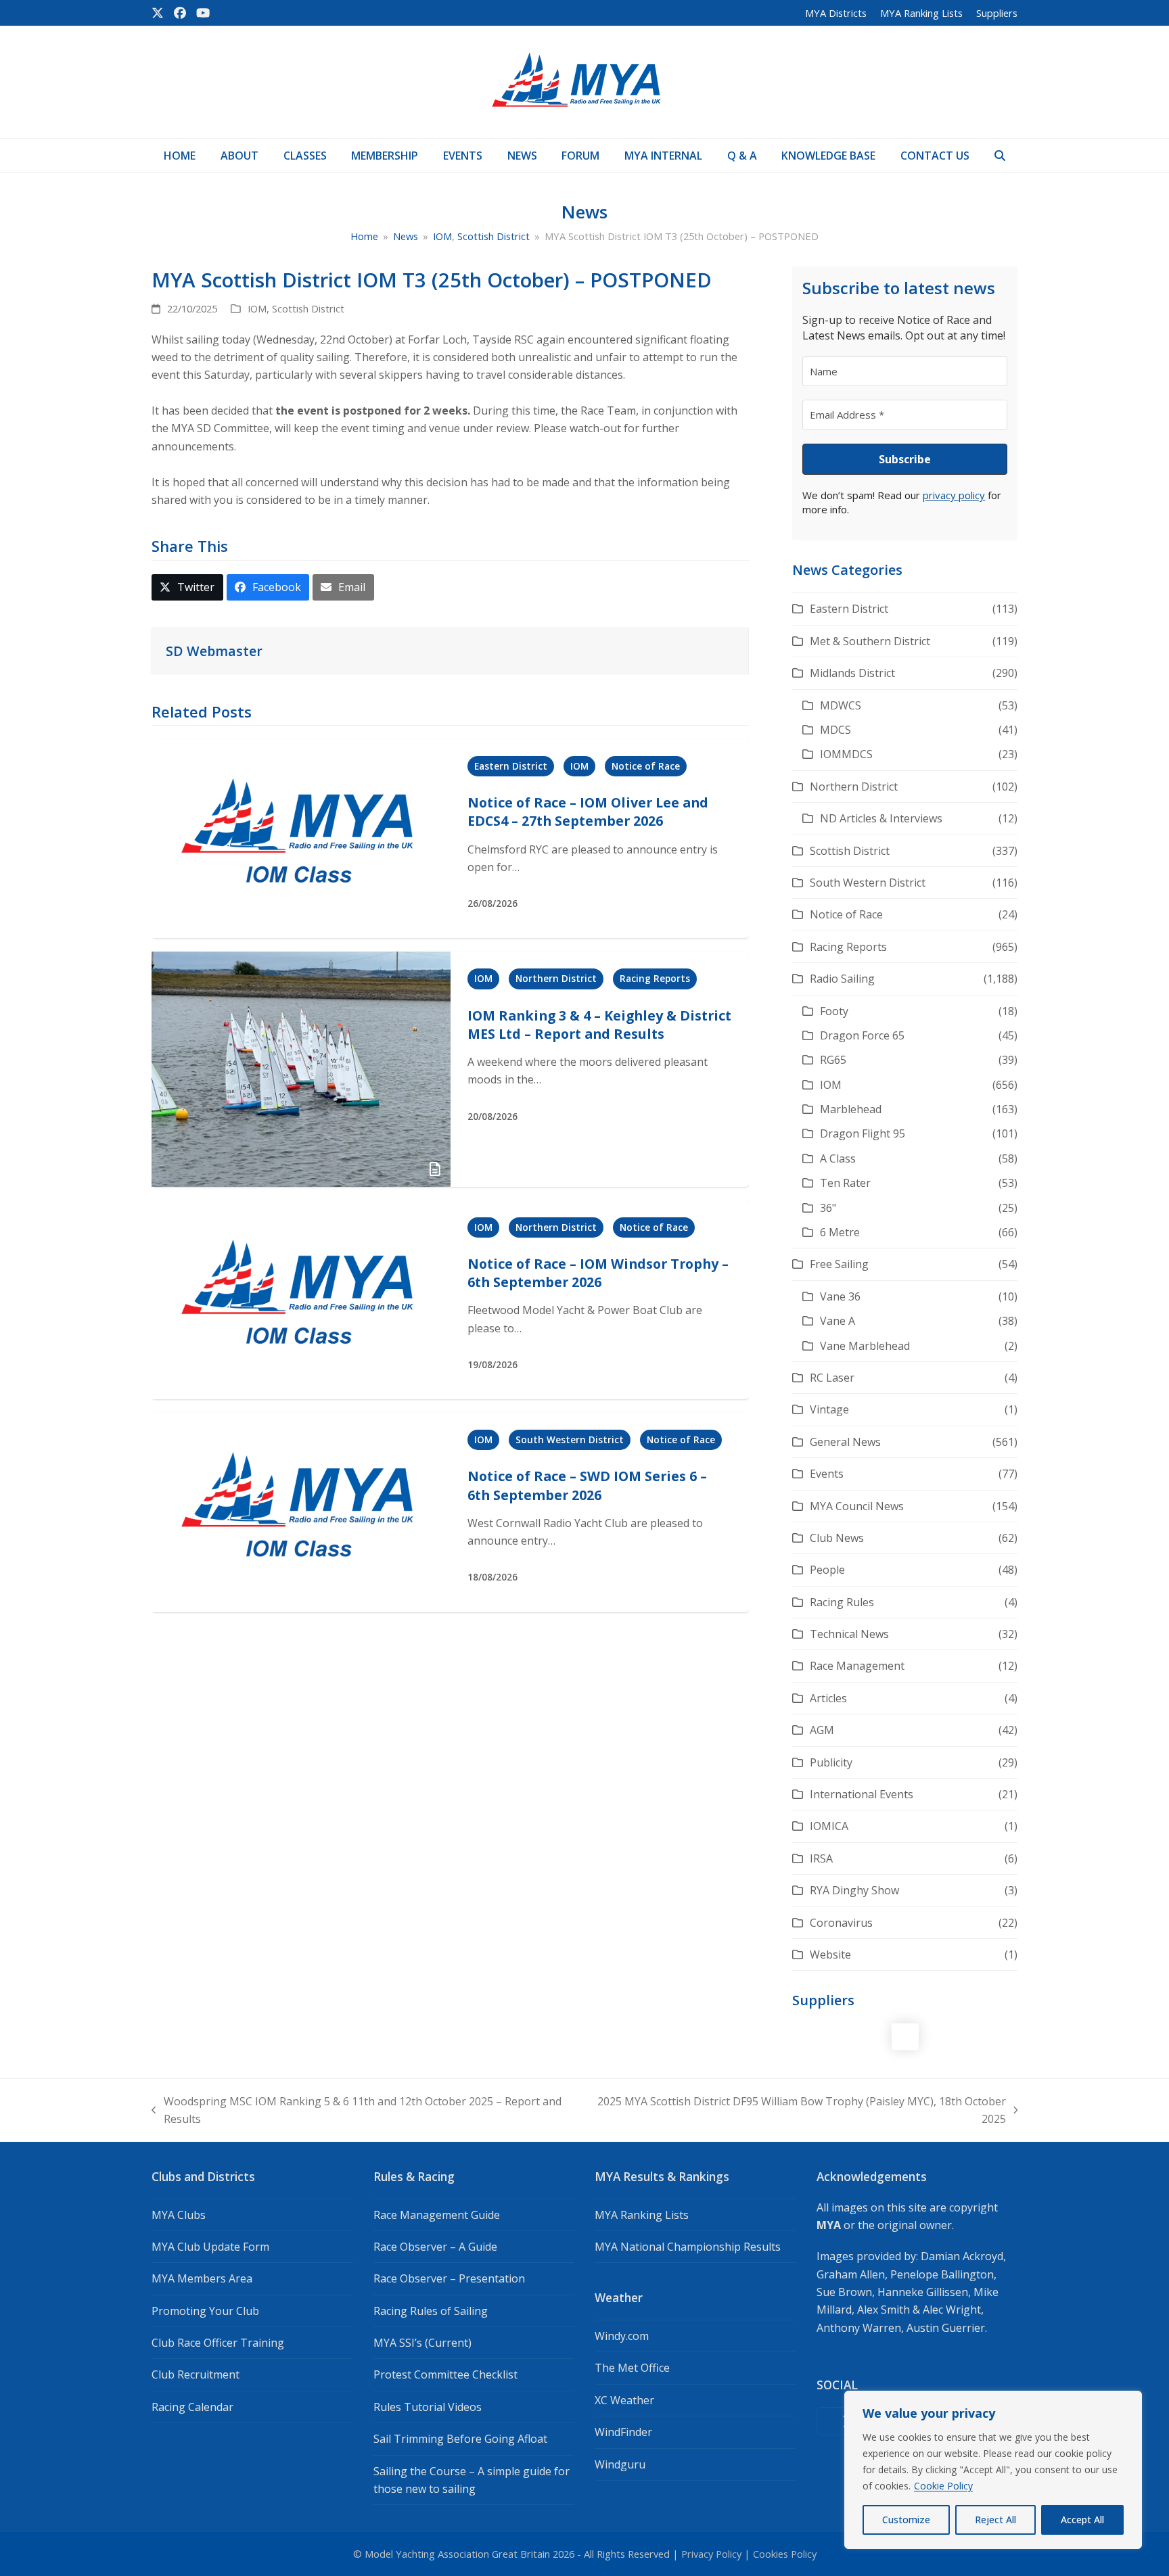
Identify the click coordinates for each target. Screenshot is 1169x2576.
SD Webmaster (214, 651)
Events (827, 1474)
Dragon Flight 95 (863, 1133)
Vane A (838, 1321)
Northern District (556, 979)
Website (830, 1954)
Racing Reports (655, 979)
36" (828, 1208)
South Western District (570, 1440)
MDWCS (841, 705)
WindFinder (623, 2432)
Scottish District (308, 308)
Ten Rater (845, 1183)
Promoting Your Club (205, 2311)
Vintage (829, 1409)
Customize (906, 2520)
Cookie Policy (943, 2486)
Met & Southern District (870, 641)
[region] (993, 2470)
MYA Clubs (179, 2215)
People (827, 1570)
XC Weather (624, 2400)
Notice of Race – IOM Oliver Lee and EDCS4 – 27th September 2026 (588, 812)
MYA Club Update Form (210, 2247)
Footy (834, 1011)
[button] (1000, 156)
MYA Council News (857, 1506)
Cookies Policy (785, 2554)
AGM (822, 1730)
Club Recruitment (196, 2374)
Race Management (857, 1666)
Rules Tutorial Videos (428, 2407)
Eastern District (511, 766)
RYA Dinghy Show (854, 1890)
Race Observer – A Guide (435, 2247)
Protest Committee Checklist (445, 2374)
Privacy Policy (711, 2554)
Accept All (1082, 2520)
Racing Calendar (192, 2407)
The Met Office (632, 2368)
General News (845, 1442)
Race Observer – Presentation (449, 2278)
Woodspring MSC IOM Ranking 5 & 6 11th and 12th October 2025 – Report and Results (357, 2111)
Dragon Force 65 (862, 1035)
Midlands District (852, 673)
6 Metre (840, 1232)
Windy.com (622, 2336)
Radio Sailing (842, 979)
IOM (257, 308)
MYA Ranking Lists (642, 2215)
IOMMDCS (846, 754)
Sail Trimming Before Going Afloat (460, 2439)
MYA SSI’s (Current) (422, 2343)
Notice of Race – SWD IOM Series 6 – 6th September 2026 (587, 1485)
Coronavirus (841, 1923)
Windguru (620, 2464)
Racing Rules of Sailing (431, 2311)
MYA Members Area (202, 2278)
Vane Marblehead (865, 1346)
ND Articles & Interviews (881, 818)
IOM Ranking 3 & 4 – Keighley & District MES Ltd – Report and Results (599, 1025)
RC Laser (832, 1378)
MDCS (835, 730)
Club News (837, 1538)
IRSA (821, 1858)
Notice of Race (646, 766)
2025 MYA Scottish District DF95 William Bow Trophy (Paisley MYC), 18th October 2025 (799, 2111)
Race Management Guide (437, 2215)
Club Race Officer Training (218, 2343)
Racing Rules (842, 1602)
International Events (862, 1794)
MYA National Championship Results (688, 2247)
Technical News (849, 1634)
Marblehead (851, 1109)
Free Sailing (839, 1264)
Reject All (995, 2520)
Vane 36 (840, 1296)
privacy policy (954, 495)
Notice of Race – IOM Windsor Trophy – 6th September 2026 (598, 1273)
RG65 (833, 1060)
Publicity (831, 1762)
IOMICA (829, 1826)
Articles (828, 1698)
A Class (838, 1158)
